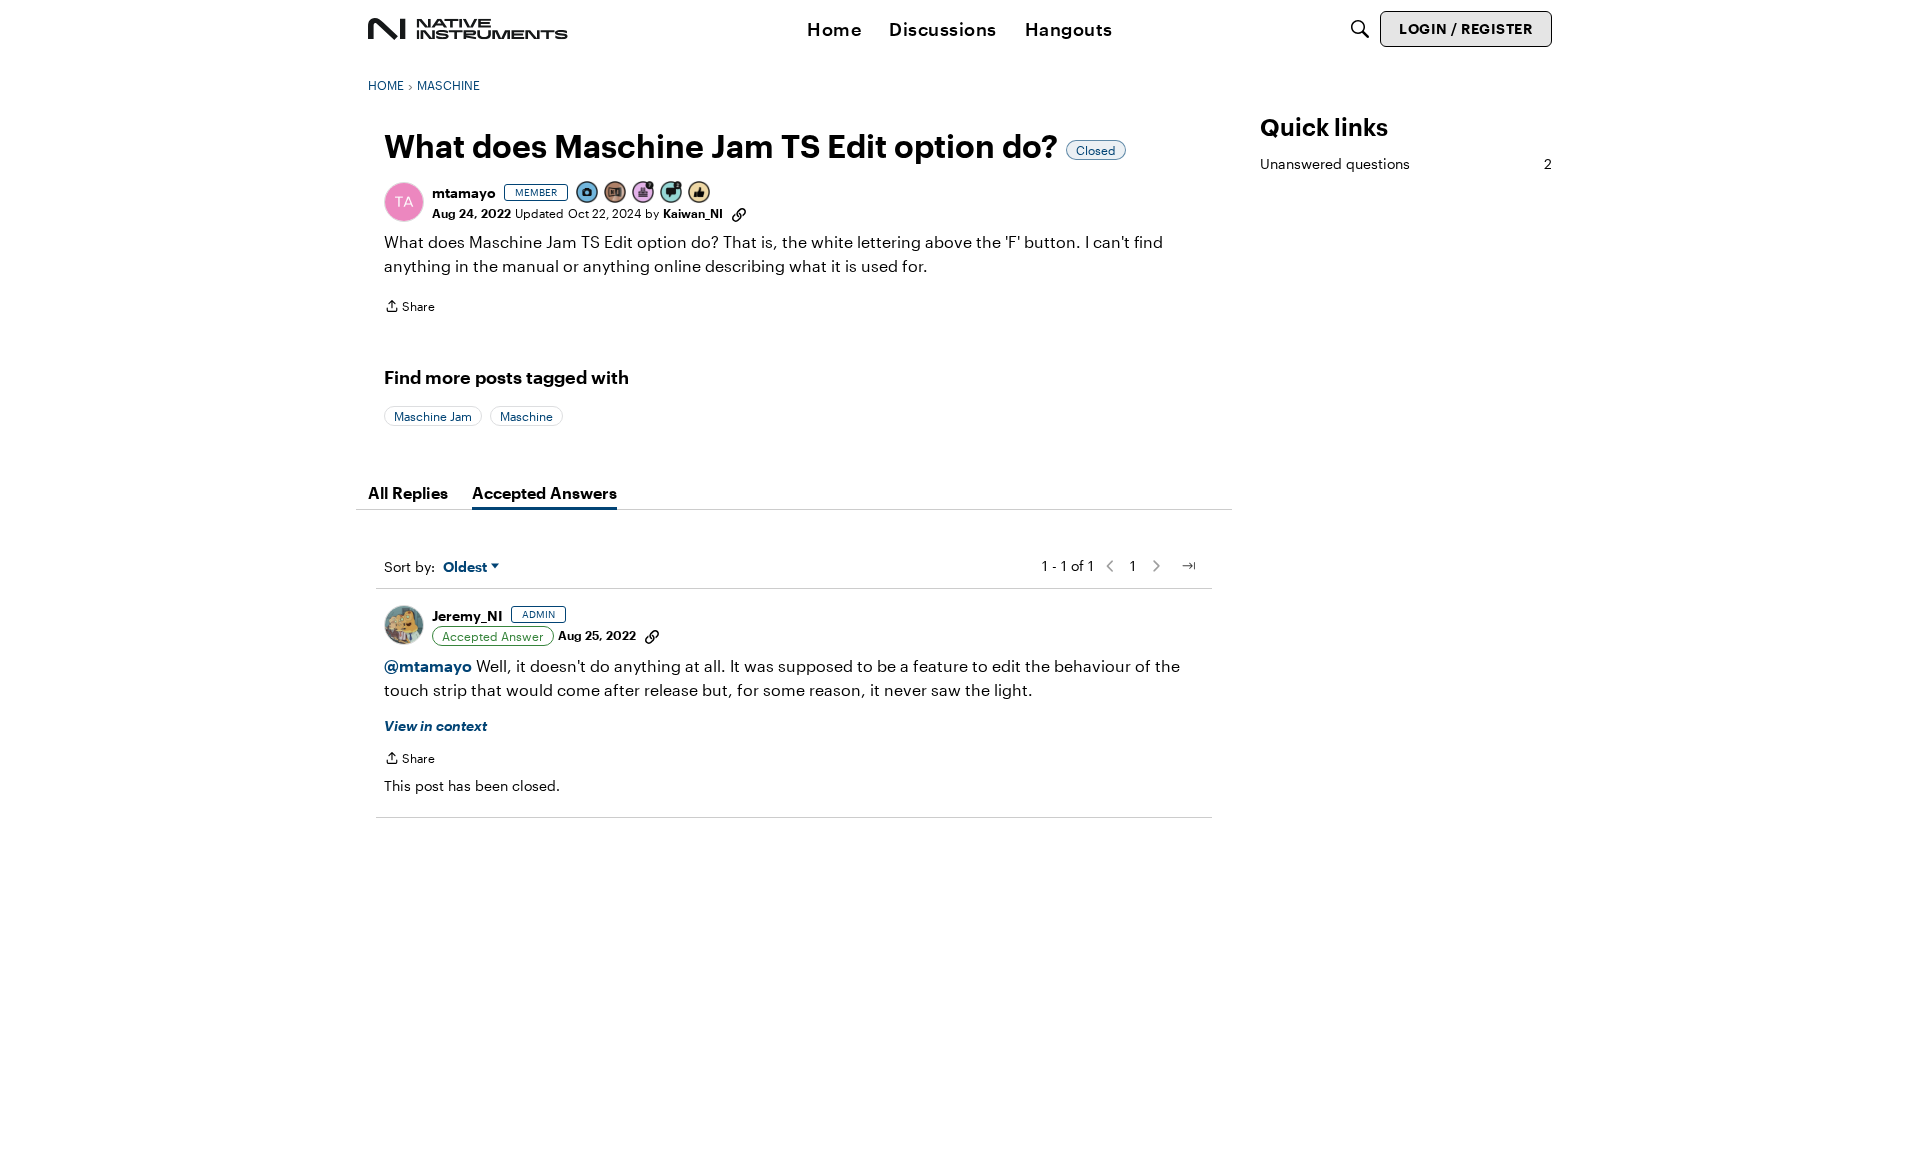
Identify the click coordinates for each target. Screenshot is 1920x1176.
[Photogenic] (588, 193)
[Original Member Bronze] (616, 193)
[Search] (1360, 29)
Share (409, 308)
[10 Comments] (672, 193)
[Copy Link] (739, 213)
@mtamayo (428, 665)
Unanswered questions (1406, 163)
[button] (404, 202)
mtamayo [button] (464, 192)
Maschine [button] (526, 416)
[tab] (408, 493)
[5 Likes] (700, 193)
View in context (435, 725)
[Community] (468, 29)
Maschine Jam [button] (433, 416)
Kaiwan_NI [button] (693, 213)
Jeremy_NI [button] (467, 615)
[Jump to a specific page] (1188, 566)
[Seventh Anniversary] (644, 193)
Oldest (467, 567)
